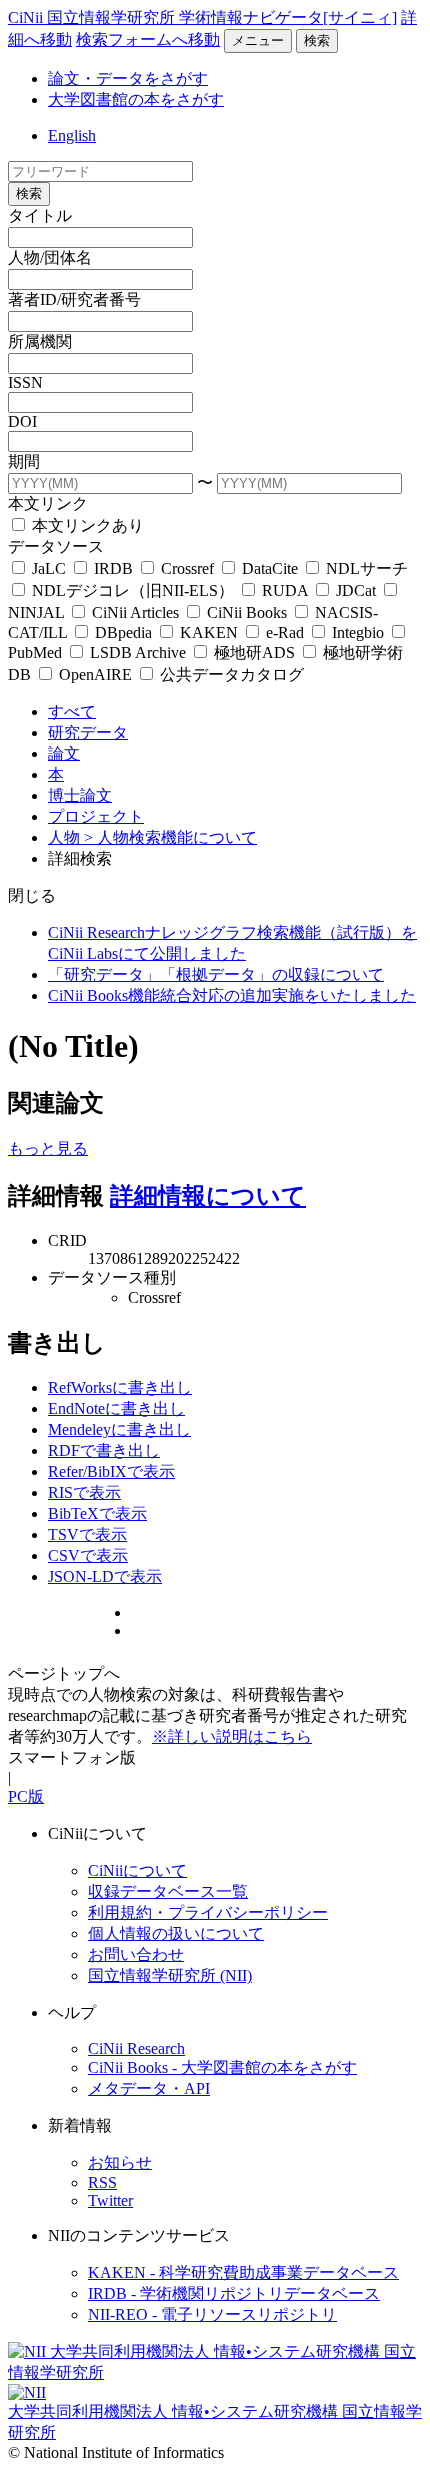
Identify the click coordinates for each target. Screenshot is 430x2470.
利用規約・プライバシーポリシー (208, 1912)
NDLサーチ (365, 568)
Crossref (187, 568)
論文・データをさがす (128, 78)
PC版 (26, 1796)
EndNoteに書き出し (116, 1408)
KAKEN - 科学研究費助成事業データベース (243, 2272)
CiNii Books (247, 612)
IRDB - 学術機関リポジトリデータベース (234, 2293)
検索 (317, 40)
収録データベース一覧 (168, 1891)
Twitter (110, 2200)
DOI (22, 421)
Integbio (358, 632)
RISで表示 (84, 1492)
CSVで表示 (88, 1555)
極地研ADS (254, 652)
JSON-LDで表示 (105, 1576)
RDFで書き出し (104, 1450)
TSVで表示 (87, 1534)
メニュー (258, 40)
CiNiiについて (137, 1870)
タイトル (40, 215)
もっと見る (48, 1148)
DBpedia (123, 632)
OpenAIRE (95, 674)
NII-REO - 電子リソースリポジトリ (212, 2314)
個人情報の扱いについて (176, 1933)
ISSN (25, 382)
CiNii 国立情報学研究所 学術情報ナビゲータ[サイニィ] (202, 17)
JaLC (49, 568)
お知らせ (120, 2162)
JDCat (356, 590)
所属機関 (40, 341)
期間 (24, 461)
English (72, 135)
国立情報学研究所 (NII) (170, 1975)
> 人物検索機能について (170, 837)
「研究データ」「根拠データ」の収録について (216, 974)
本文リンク (48, 503)
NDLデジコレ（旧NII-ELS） (133, 590)
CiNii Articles (135, 612)
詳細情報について (208, 1196)
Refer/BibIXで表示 (111, 1471)
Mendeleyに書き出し (119, 1429)
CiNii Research (136, 2048)
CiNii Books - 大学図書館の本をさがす (222, 2067)
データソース (56, 546)
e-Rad (285, 632)
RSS (102, 2182)
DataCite (270, 568)
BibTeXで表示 (97, 1513)
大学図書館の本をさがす (136, 99)
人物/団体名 (50, 257)
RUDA (285, 590)
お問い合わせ (136, 1954)
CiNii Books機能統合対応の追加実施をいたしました (232, 995)
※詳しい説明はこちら (232, 1736)
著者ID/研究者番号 (74, 299)
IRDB (113, 568)
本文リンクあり (86, 525)
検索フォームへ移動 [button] (148, 39)
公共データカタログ (230, 674)
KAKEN (209, 632)
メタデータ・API (149, 2088)
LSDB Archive (138, 652)
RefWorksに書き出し (120, 1387)
